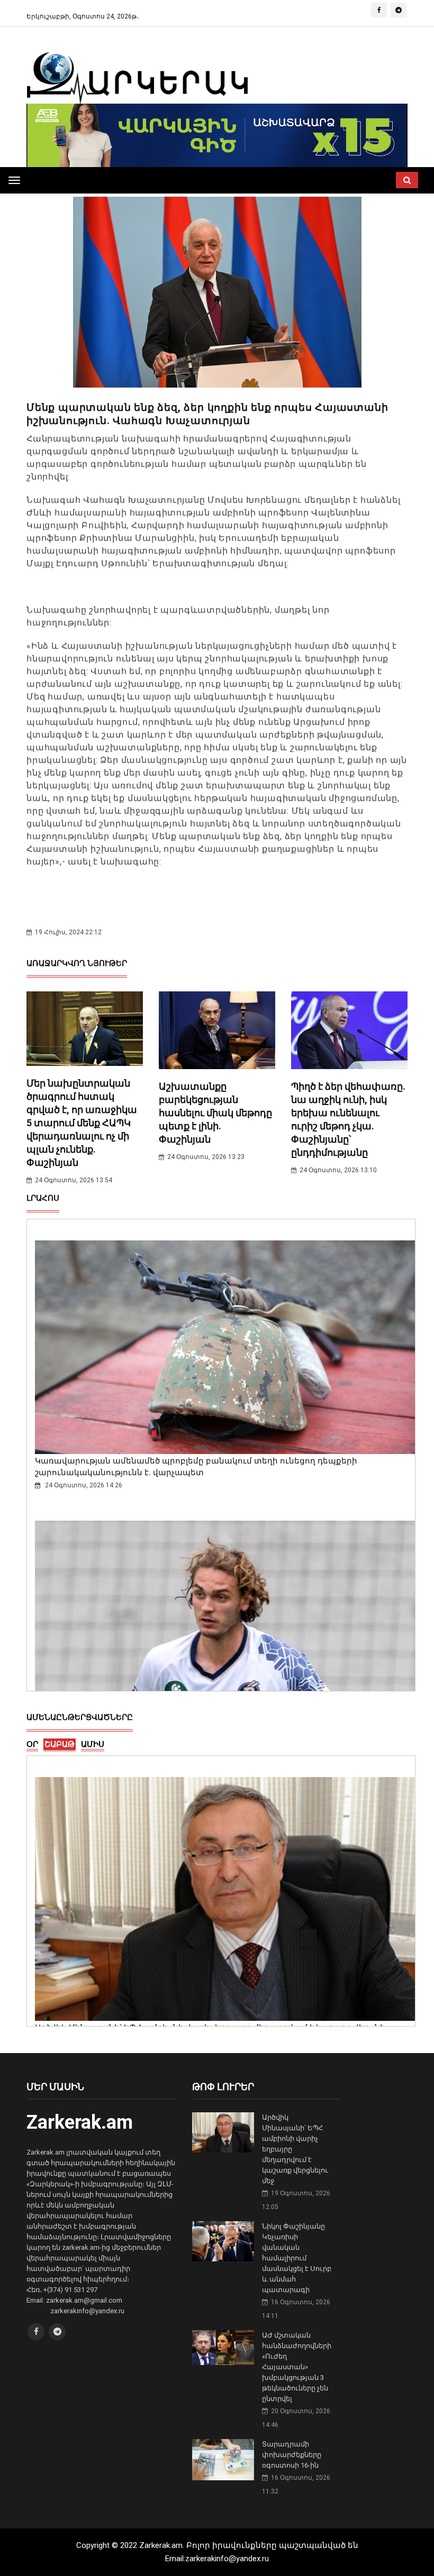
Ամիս (93, 1744)
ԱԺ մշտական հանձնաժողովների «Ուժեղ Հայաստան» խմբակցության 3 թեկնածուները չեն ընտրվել (297, 2367)
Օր (32, 1744)
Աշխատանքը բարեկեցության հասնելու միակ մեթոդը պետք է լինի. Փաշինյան (215, 1113)
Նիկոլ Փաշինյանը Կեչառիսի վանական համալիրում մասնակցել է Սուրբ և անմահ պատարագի (297, 2258)
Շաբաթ (60, 1744)
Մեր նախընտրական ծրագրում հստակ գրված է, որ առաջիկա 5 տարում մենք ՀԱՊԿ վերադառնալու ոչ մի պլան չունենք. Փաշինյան (82, 1123)
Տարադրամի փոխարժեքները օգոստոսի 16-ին (292, 2455)
